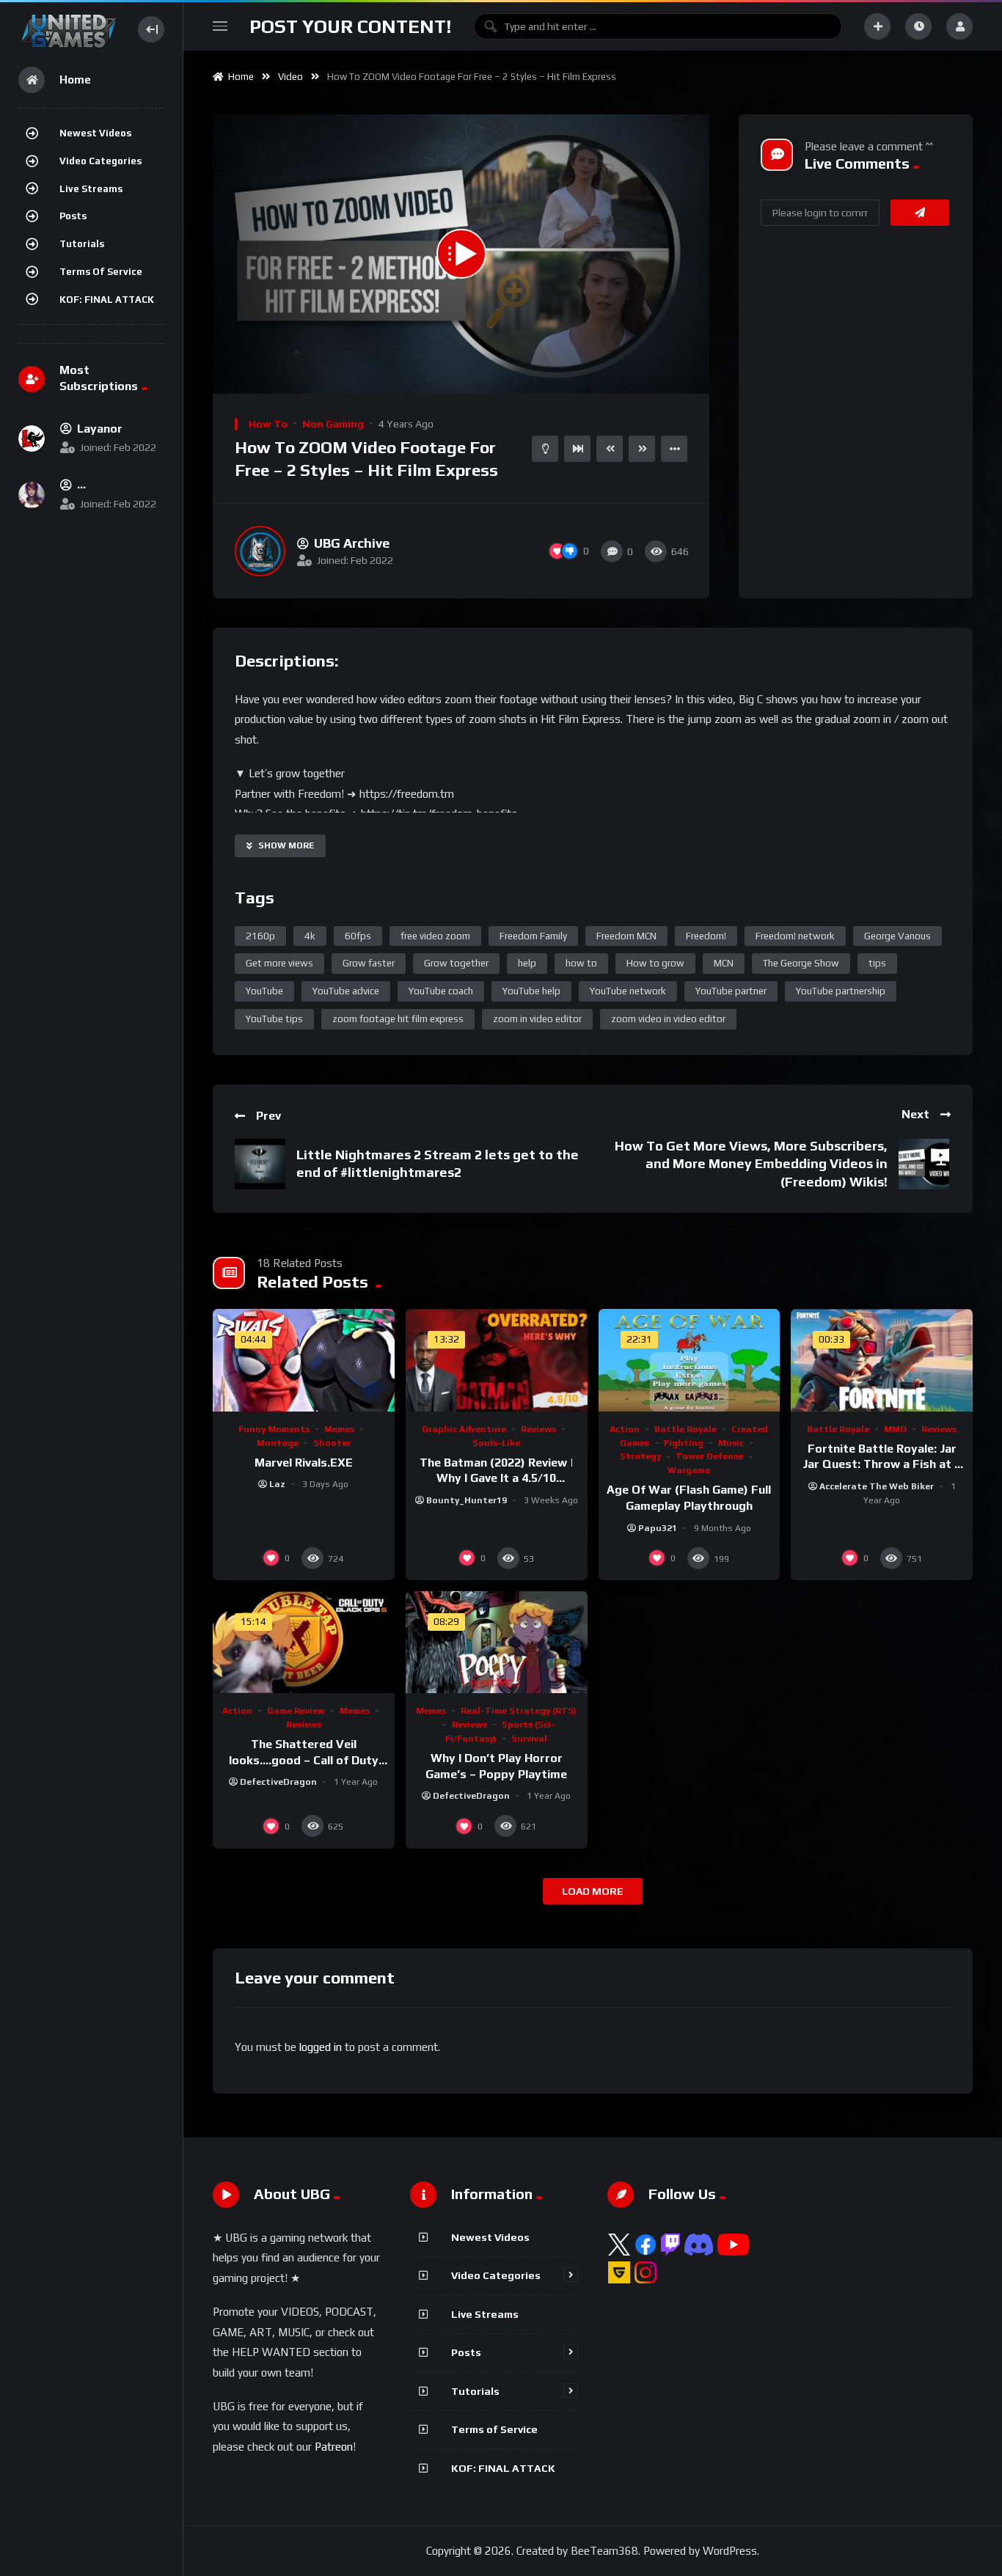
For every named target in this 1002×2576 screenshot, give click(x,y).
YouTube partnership (841, 991)
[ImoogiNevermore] (32, 495)
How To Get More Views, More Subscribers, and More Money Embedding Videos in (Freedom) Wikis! (751, 1164)
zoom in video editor (537, 1019)
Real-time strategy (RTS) (519, 1711)
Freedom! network (795, 936)
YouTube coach (441, 991)
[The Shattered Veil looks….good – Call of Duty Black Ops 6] (304, 1642)
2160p (260, 936)
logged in (321, 2047)
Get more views (279, 963)
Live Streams (91, 189)
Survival (529, 1739)
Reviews (538, 1429)
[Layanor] (32, 438)
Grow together (456, 963)
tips (877, 963)
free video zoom (435, 936)
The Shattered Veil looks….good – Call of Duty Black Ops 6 (304, 1760)
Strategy (640, 1456)
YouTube (264, 991)
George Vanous (897, 936)
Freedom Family (533, 936)
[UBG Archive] (260, 551)
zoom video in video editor (668, 1019)
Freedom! (706, 936)
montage (278, 1443)
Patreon (334, 2447)
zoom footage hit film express (398, 1019)
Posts (73, 216)
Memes (339, 1429)
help (527, 963)
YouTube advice (346, 991)
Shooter (332, 1443)
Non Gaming (333, 424)
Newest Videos (95, 133)
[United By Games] (69, 29)
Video (290, 77)
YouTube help (531, 991)
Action (625, 1429)
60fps (358, 936)
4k (310, 936)
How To (268, 424)
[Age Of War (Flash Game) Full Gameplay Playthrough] (690, 1360)
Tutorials (82, 244)
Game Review (296, 1711)
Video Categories (100, 161)
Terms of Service (101, 272)
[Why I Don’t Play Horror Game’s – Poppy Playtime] (497, 1642)
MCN (724, 963)
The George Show (801, 963)
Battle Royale (685, 1429)
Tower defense (709, 1456)
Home (239, 77)
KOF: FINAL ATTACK (107, 300)
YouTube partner (731, 991)
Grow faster (369, 963)
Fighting (684, 1443)
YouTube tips (274, 1019)
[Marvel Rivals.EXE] (304, 1360)
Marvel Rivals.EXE (304, 1463)
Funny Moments (274, 1429)
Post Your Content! (351, 26)
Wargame (689, 1470)
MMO (895, 1429)
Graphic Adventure (464, 1429)
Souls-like (496, 1443)
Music (731, 1443)
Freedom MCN (626, 936)
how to (581, 963)
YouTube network (628, 991)
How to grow (655, 963)
